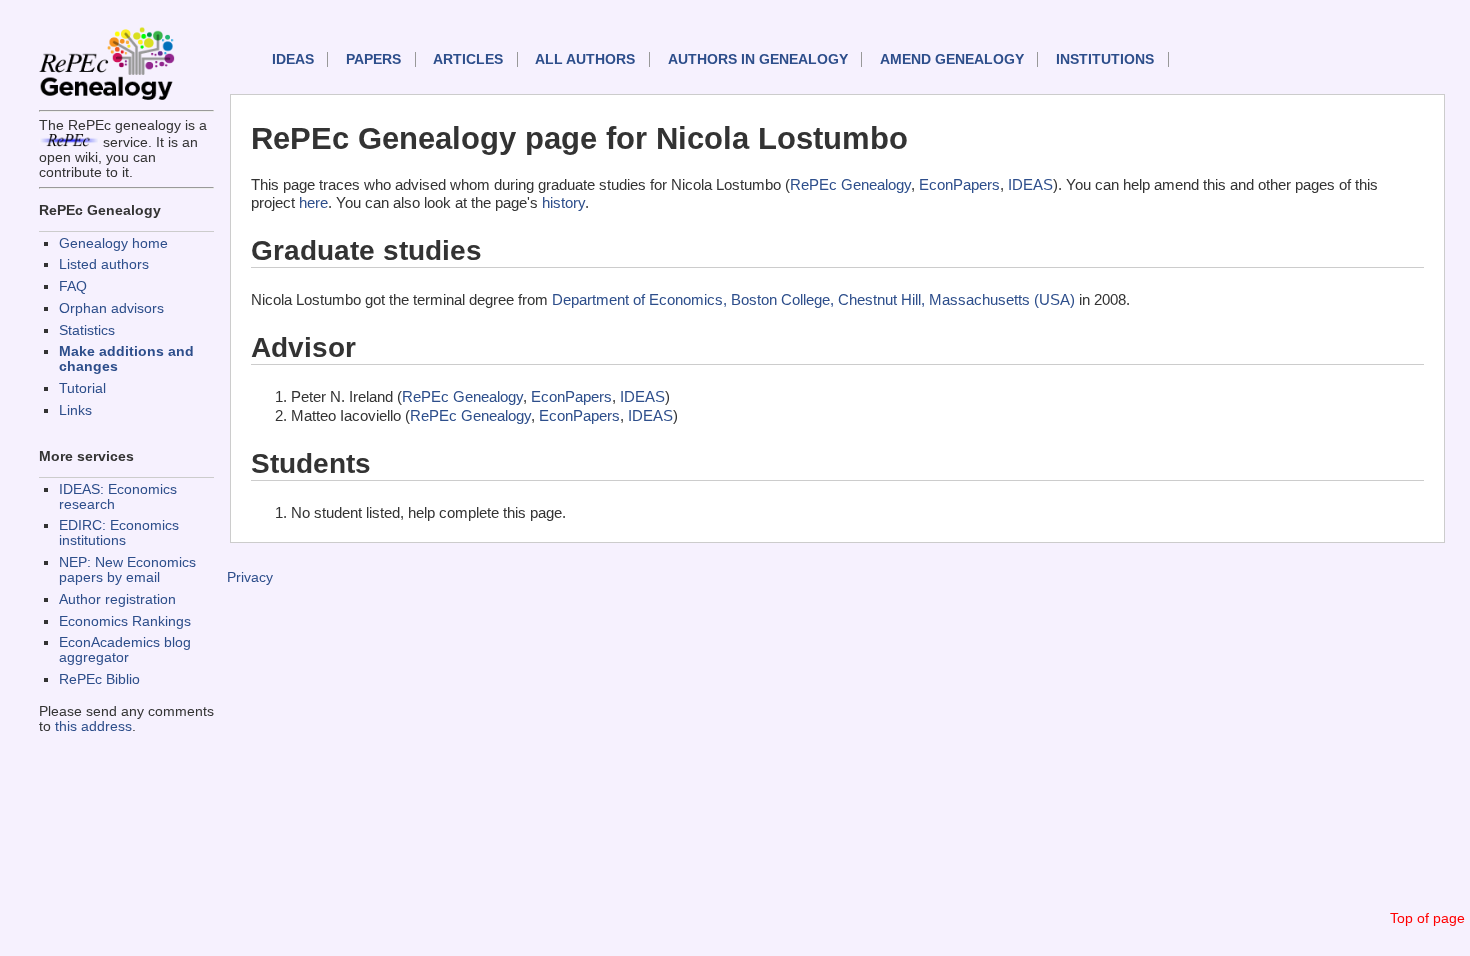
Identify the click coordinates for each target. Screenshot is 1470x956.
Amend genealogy (952, 59)
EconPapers (959, 184)
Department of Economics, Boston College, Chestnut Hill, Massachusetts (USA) (813, 299)
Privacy (250, 577)
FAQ (73, 286)
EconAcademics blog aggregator (125, 650)
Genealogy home (113, 243)
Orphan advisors (111, 308)
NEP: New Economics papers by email (127, 570)
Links (75, 410)
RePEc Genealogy (850, 184)
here (313, 202)
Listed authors (104, 264)
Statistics (87, 330)
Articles (468, 59)
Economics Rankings (125, 621)
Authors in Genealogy (758, 59)
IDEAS (293, 59)
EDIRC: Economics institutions (119, 533)
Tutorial (82, 388)
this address (93, 726)
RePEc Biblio (99, 679)
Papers (373, 59)
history (563, 202)
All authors (585, 59)
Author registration (117, 599)
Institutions (1105, 59)
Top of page (1427, 918)
